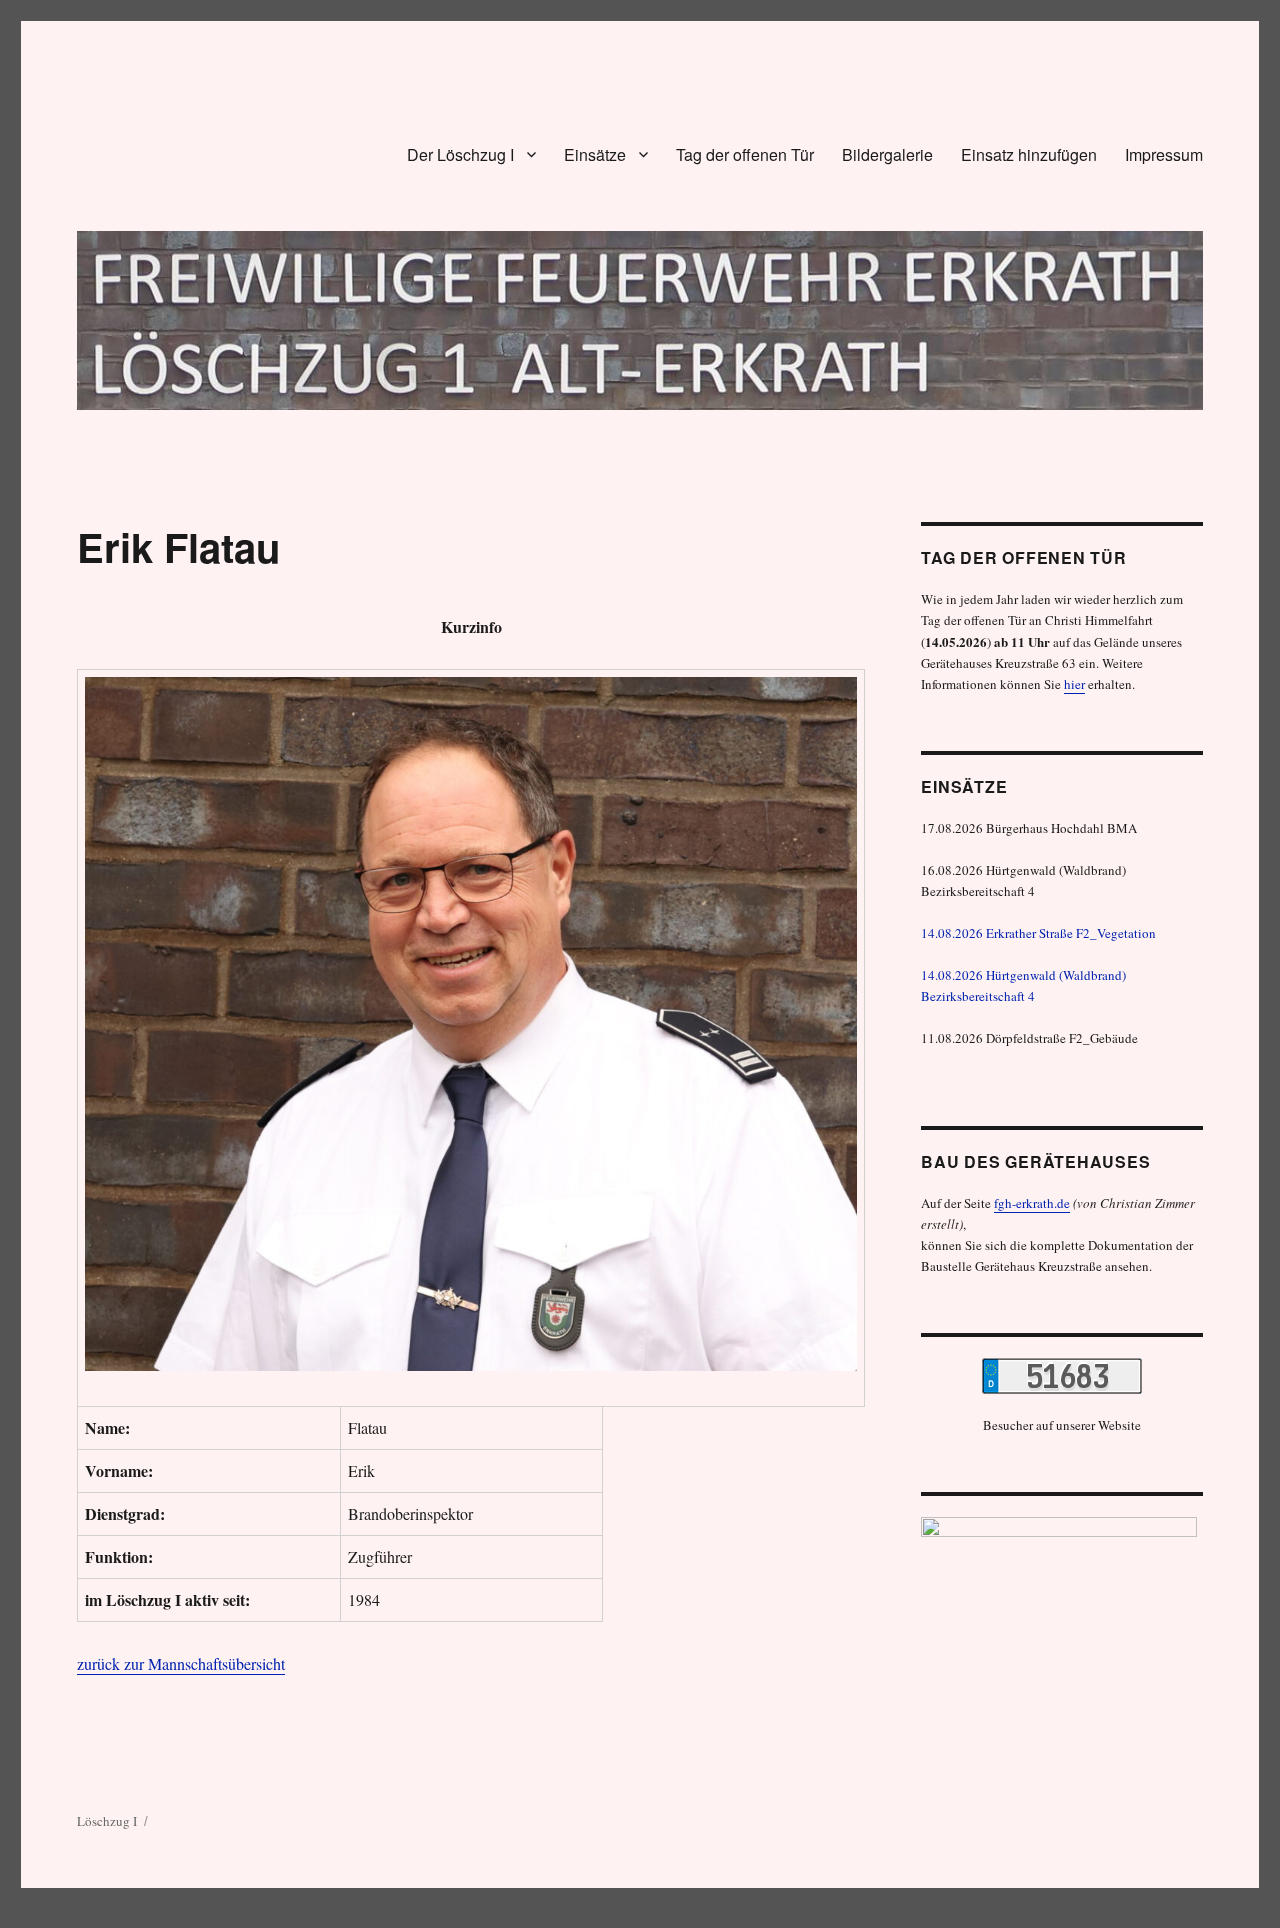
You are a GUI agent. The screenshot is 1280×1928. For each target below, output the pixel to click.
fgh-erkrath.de (1032, 1203)
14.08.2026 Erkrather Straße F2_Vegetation (1038, 933)
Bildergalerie (887, 154)
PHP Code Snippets (567, 1918)
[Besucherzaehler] (1061, 1376)
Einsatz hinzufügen (1029, 154)
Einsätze (595, 154)
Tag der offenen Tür (745, 154)
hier (1074, 684)
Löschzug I (107, 1821)
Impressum (1164, 154)
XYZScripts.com (718, 1918)
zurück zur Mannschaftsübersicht (181, 1663)
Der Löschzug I (460, 154)
